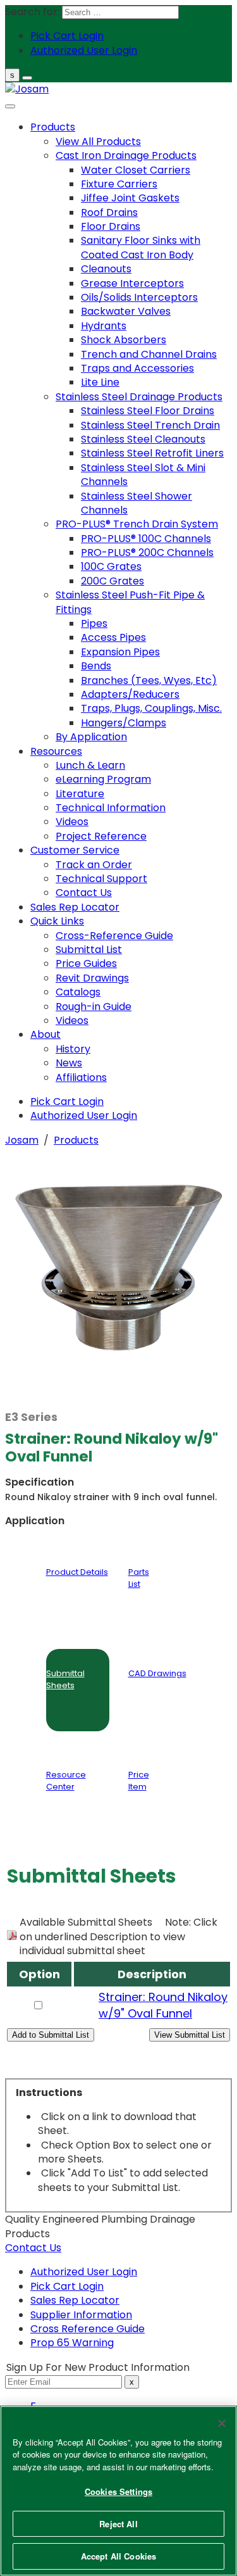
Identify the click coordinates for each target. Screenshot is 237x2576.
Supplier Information (81, 2315)
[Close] (222, 2423)
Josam (22, 1140)
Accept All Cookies (118, 2556)
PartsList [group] (139, 1578)
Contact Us (33, 2248)
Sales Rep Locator (75, 2300)
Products (76, 1140)
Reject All (118, 2524)
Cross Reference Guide (88, 2329)
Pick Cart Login (67, 2286)
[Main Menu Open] (27, 78)
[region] (118, 2491)
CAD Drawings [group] (157, 1673)
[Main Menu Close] (10, 106)
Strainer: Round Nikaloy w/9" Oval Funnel (163, 2005)
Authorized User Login (84, 2272)
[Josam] (27, 89)
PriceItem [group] (139, 1780)
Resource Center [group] (66, 1780)
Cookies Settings (118, 2491)
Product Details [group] (77, 1572)
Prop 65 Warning (72, 2343)
